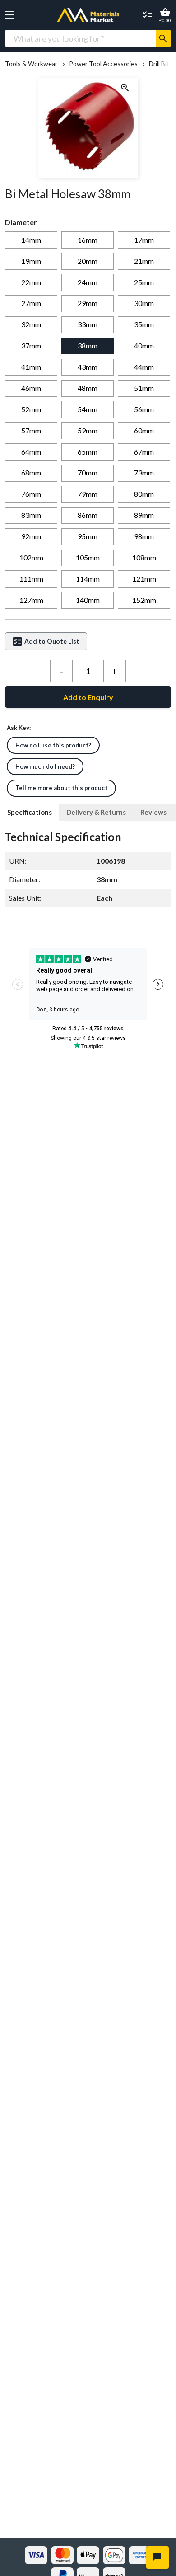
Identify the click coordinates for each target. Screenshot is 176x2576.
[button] (10, 15)
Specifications (30, 812)
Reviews (153, 812)
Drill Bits (161, 64)
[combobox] (80, 38)
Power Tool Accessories (103, 64)
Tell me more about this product (61, 788)
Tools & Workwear (31, 64)
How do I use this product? (53, 745)
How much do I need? (45, 766)
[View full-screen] (125, 88)
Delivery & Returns (96, 812)
